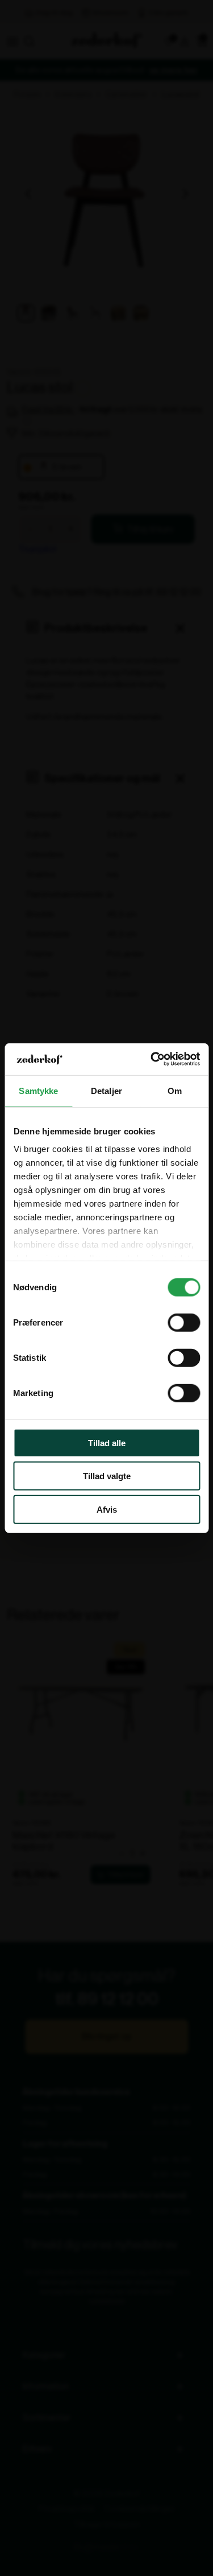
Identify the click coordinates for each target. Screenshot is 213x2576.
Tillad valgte (107, 1476)
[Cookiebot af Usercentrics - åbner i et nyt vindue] (152, 1059)
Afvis (107, 1509)
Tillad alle (107, 1442)
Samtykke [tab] (38, 1090)
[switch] (184, 1322)
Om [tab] (175, 1090)
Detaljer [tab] (106, 1090)
